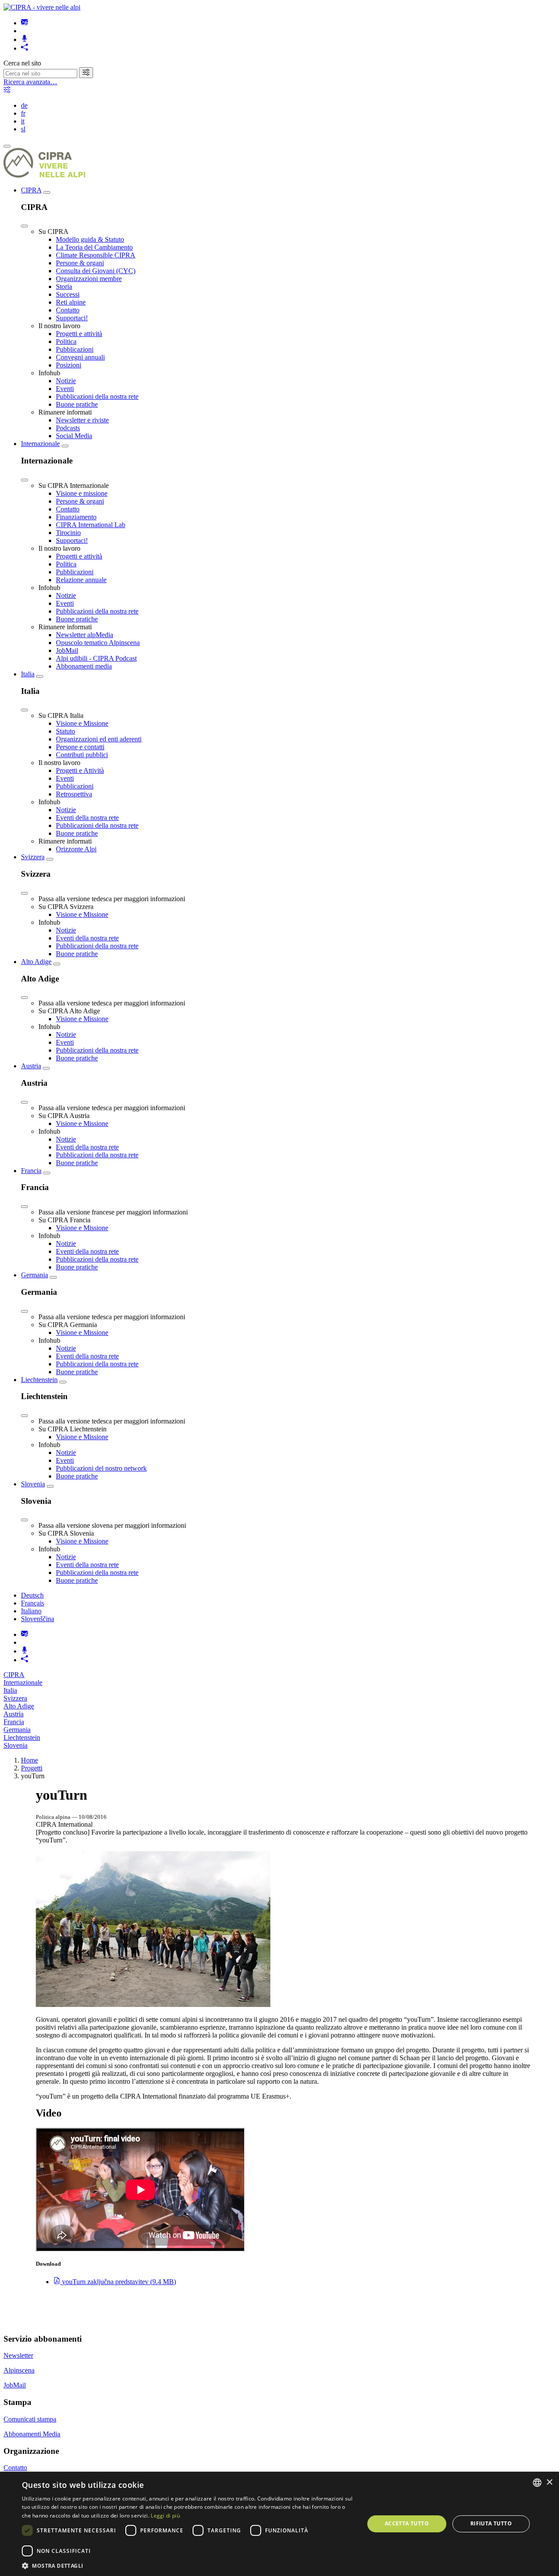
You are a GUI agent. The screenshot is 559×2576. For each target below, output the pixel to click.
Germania (35, 1275)
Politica (66, 341)
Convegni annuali (80, 357)
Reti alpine (71, 302)
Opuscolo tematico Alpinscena (98, 643)
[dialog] (279, 2524)
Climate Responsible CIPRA (96, 255)
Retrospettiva (74, 794)
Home (29, 1760)
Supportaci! (72, 318)
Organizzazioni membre (89, 279)
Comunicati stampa (30, 2419)
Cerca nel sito (22, 63)
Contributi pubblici (82, 755)
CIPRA (31, 190)
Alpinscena (19, 2370)
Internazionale (40, 444)
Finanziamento (76, 517)
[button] (188, 2565)
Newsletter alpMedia (85, 635)
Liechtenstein (39, 1380)
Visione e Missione (82, 723)
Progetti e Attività (80, 770)
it (23, 121)
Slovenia (33, 1484)
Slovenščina (38, 1619)
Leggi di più (165, 2516)
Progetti (32, 1768)
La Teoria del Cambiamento (94, 247)
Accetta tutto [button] (407, 2523)
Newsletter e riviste (82, 420)
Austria (31, 1066)
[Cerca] (86, 73)
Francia (31, 1171)
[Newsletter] (24, 23)
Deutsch (32, 1595)
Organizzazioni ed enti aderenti (99, 739)
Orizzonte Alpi (76, 849)
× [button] (549, 2482)
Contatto (68, 310)
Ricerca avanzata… (30, 82)
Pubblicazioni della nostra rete (97, 396)
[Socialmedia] (24, 48)
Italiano (31, 1611)
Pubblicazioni (75, 349)
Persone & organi (80, 263)
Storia (64, 286)
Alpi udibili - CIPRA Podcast (96, 658)
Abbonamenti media (84, 666)
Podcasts (68, 428)
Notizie (66, 381)
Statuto (66, 731)
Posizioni (69, 365)
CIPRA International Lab (91, 525)
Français (33, 1603)
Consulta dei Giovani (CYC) (96, 271)
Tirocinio (68, 533)
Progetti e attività (79, 334)
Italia (28, 674)
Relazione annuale (81, 580)
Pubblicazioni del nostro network (101, 1468)
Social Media (74, 436)
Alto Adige (36, 962)
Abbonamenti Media (32, 2434)
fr (23, 113)
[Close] (24, 226)
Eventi (65, 389)
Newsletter (18, 2355)
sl (23, 129)
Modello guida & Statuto (90, 239)
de (24, 105)
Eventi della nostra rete (87, 818)
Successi (68, 294)
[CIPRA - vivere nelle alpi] (42, 7)
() (119, 2282)
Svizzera (33, 857)
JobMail (67, 650)
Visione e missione (82, 493)
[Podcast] (24, 39)
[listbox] (537, 2483)
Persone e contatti (80, 747)
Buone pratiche (77, 404)
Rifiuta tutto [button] (491, 2523)
